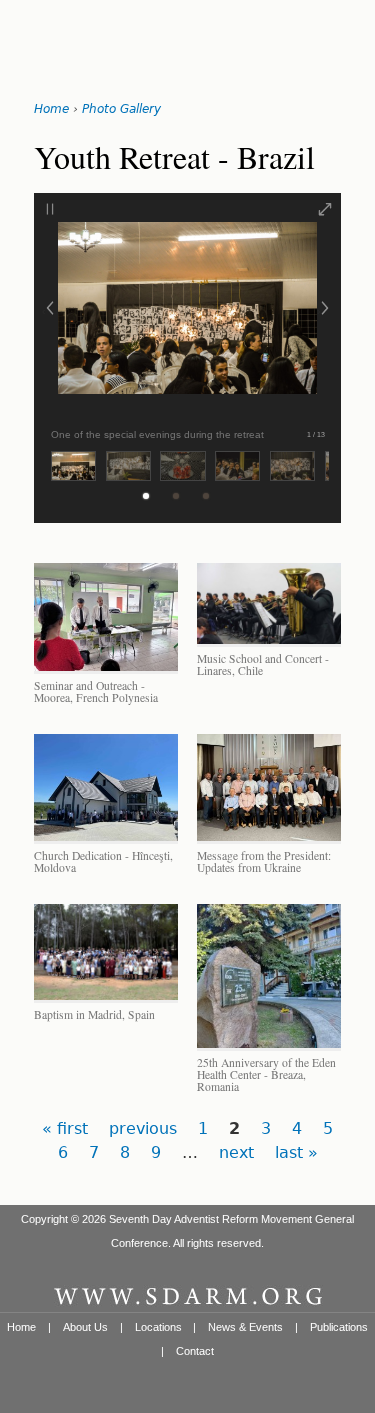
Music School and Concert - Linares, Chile (263, 664)
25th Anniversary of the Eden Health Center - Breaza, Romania (266, 1074)
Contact (195, 1351)
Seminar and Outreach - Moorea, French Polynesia (96, 691)
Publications (339, 1327)
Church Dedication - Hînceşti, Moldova (103, 861)
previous (143, 1128)
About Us (85, 1327)
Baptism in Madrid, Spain (94, 1014)
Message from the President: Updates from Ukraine (264, 861)
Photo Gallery (121, 109)
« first (65, 1128)
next (236, 1152)
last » (296, 1152)
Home (51, 109)
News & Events (245, 1327)
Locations (158, 1327)
